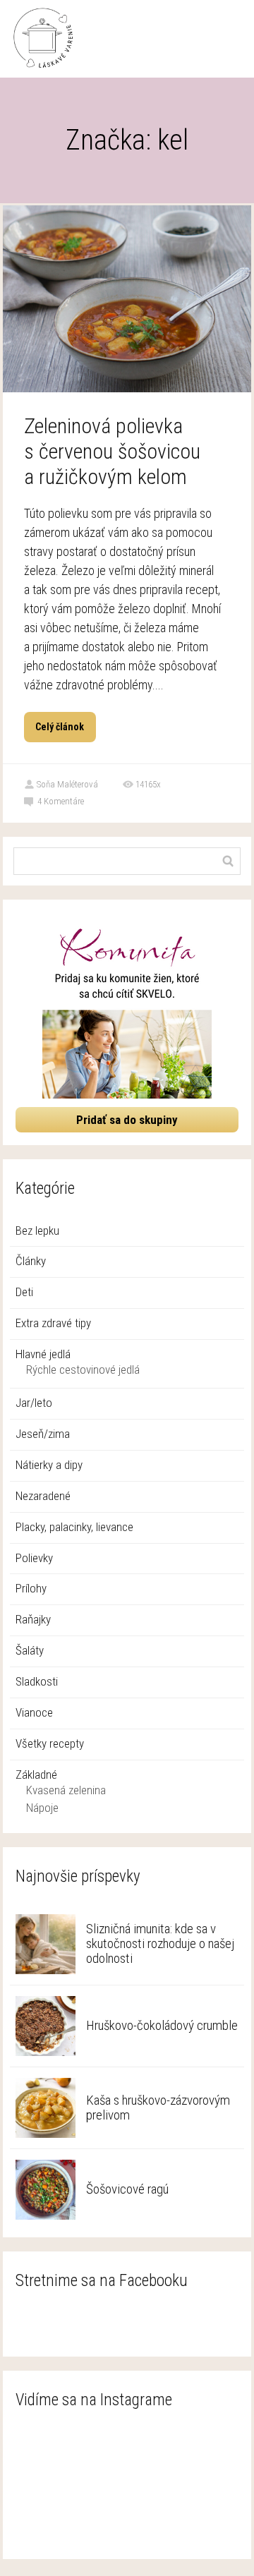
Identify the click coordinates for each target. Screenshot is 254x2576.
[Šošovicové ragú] (46, 2190)
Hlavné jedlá (43, 1354)
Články (31, 1261)
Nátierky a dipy (49, 1465)
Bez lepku (37, 1230)
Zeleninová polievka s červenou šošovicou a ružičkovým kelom (112, 451)
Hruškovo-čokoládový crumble (162, 2025)
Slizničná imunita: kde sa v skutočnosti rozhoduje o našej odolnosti (160, 1943)
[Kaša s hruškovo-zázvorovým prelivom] (46, 2108)
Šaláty (30, 1650)
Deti (24, 1292)
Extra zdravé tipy (53, 1323)
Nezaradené (43, 1496)
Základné (36, 1774)
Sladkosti (37, 1681)
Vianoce (34, 1712)
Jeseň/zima (43, 1434)
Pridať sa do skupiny (127, 1120)
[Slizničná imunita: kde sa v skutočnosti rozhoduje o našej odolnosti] (46, 1944)
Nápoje (42, 1808)
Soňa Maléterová (67, 784)
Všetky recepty (50, 1743)
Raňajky (33, 1619)
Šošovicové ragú (127, 2189)
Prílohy (31, 1588)
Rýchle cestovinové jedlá (83, 1369)
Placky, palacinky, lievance (74, 1527)
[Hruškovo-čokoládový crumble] (46, 2026)
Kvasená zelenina (66, 1790)
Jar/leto (34, 1403)
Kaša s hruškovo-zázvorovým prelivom (158, 2108)
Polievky (34, 1558)
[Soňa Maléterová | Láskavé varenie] (43, 39)
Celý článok (60, 727)
